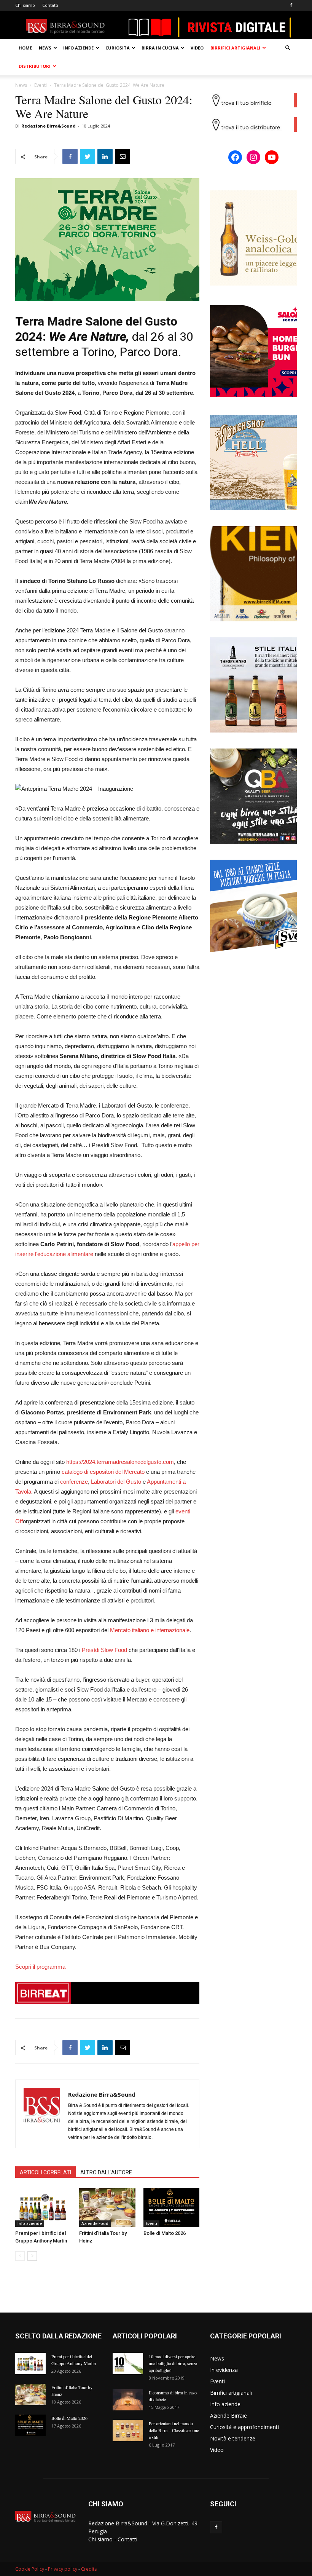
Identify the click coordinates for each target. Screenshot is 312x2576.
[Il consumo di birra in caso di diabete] (128, 2400)
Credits (89, 2569)
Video (197, 48)
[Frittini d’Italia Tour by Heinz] (107, 2207)
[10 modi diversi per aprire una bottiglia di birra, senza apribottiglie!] (128, 2364)
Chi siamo (25, 5)
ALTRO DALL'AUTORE (106, 2172)
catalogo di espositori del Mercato (103, 1472)
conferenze (74, 1482)
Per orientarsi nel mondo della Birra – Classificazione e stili (174, 2430)
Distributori (35, 66)
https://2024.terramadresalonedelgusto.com (120, 1462)
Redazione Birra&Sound (49, 126)
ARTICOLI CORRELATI (45, 2172)
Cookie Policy (30, 2569)
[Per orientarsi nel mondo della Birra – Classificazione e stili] (128, 2431)
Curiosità (118, 48)
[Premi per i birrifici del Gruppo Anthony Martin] (43, 2207)
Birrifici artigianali (235, 48)
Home (25, 48)
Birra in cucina (160, 48)
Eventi (41, 85)
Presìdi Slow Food (104, 1650)
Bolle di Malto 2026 (165, 2233)
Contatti (50, 5)
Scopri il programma (40, 1967)
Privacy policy (63, 2569)
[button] (288, 48)
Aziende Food (95, 2223)
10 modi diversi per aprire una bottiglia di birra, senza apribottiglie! (173, 2363)
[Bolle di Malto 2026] (171, 2207)
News (45, 48)
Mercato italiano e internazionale (150, 1630)
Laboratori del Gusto (116, 1482)
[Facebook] (291, 5)
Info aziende (78, 48)
